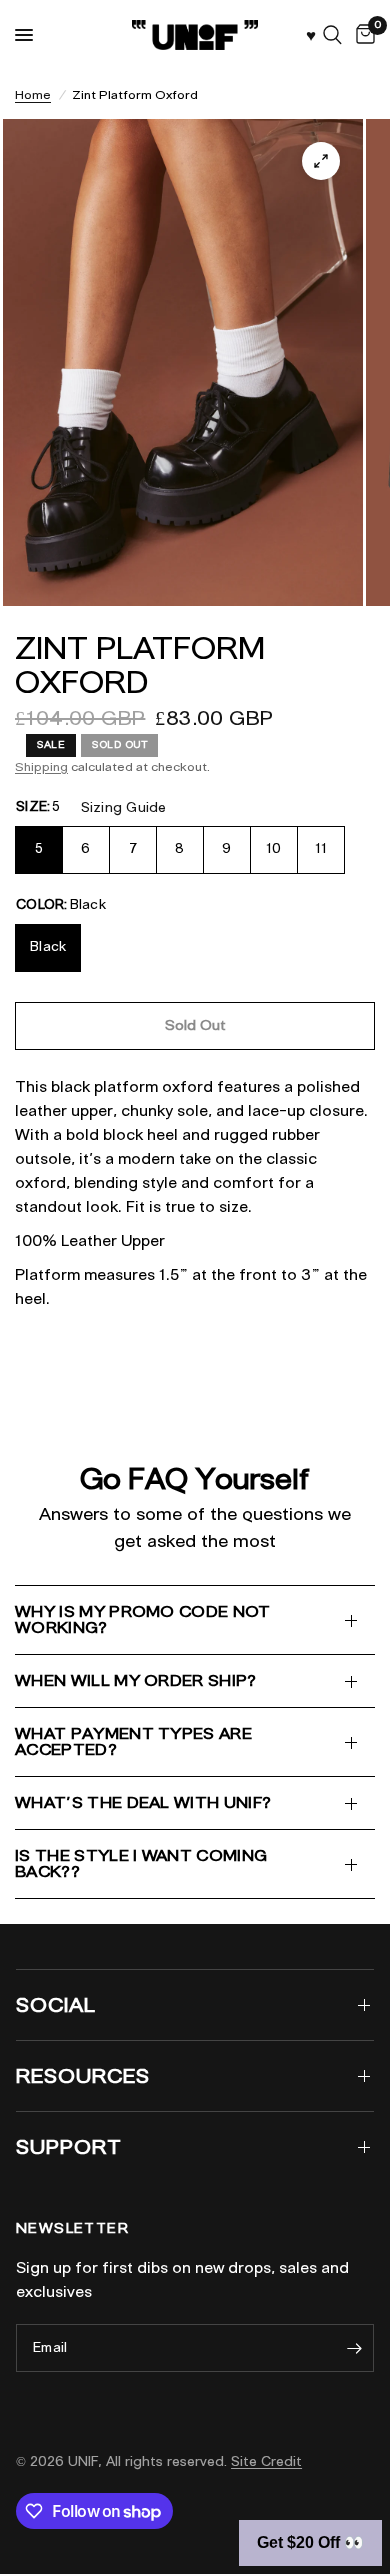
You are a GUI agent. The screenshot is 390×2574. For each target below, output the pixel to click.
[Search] (332, 35)
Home (33, 94)
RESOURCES (83, 2076)
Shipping (41, 766)
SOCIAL (56, 2005)
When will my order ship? (136, 1680)
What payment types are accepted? (133, 1741)
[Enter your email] (354, 2348)
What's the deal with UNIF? (143, 1802)
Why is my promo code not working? (143, 1619)
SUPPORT (69, 2147)
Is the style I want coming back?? (141, 1863)
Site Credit (266, 2461)
